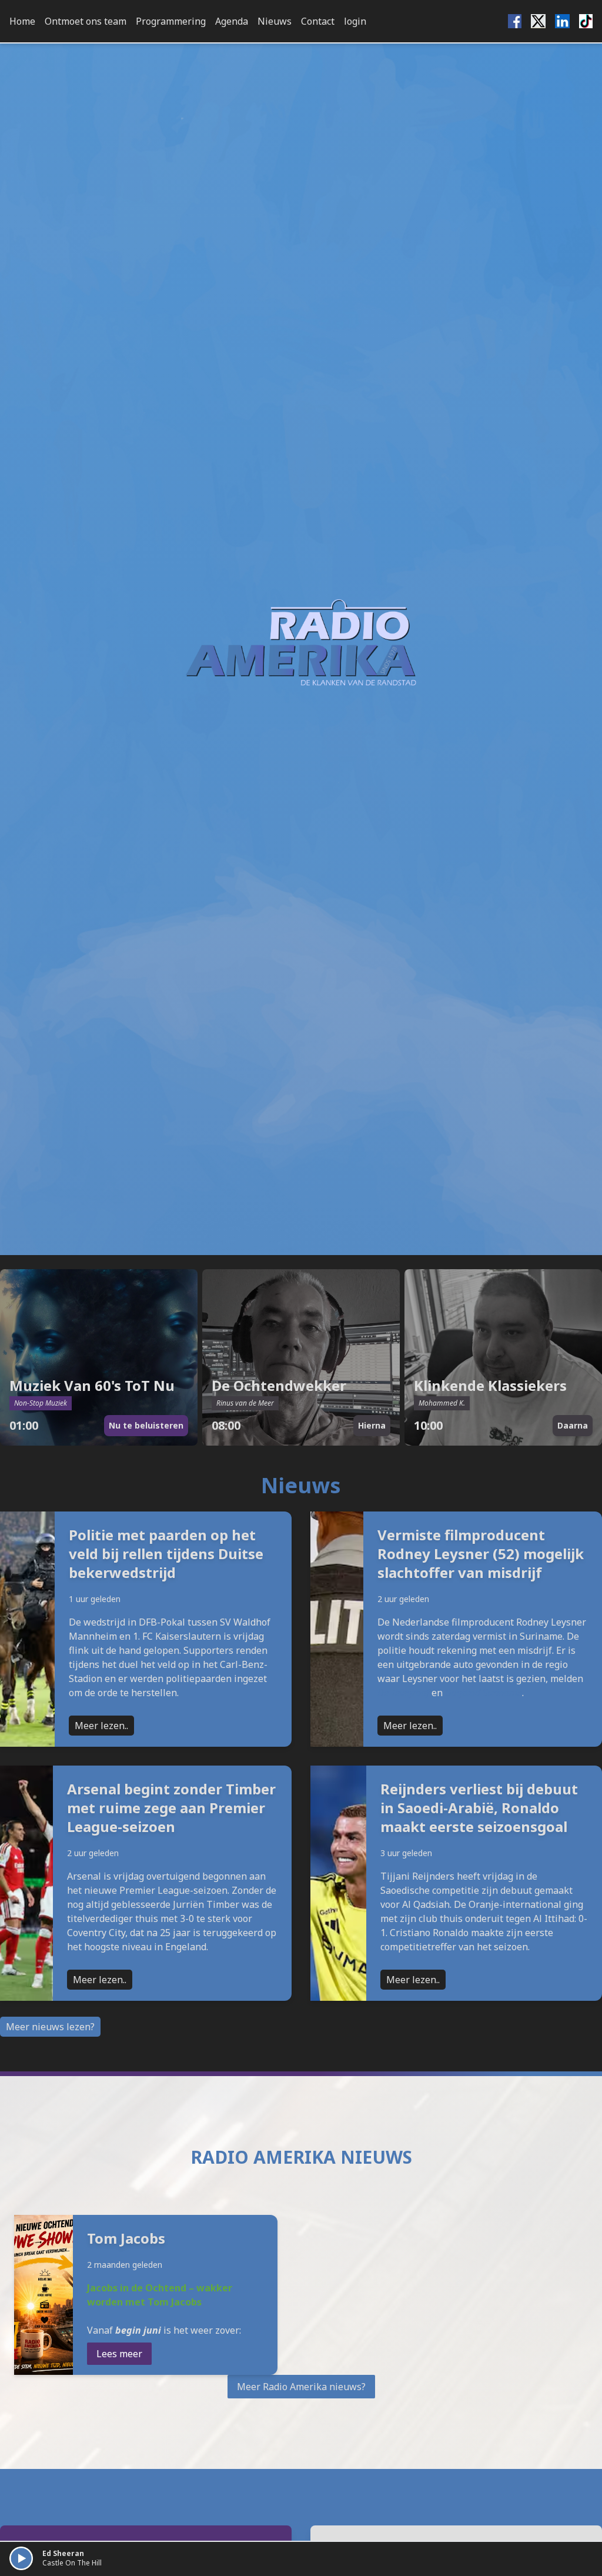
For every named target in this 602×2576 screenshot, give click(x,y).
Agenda (232, 21)
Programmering (171, 21)
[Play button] (21, 2558)
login (355, 21)
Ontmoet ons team (86, 21)
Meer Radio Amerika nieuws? (301, 2387)
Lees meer (119, 2354)
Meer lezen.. (101, 1726)
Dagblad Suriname (484, 1693)
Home (22, 21)
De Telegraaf (403, 1693)
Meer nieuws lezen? (50, 2027)
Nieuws (275, 21)
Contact (318, 21)
